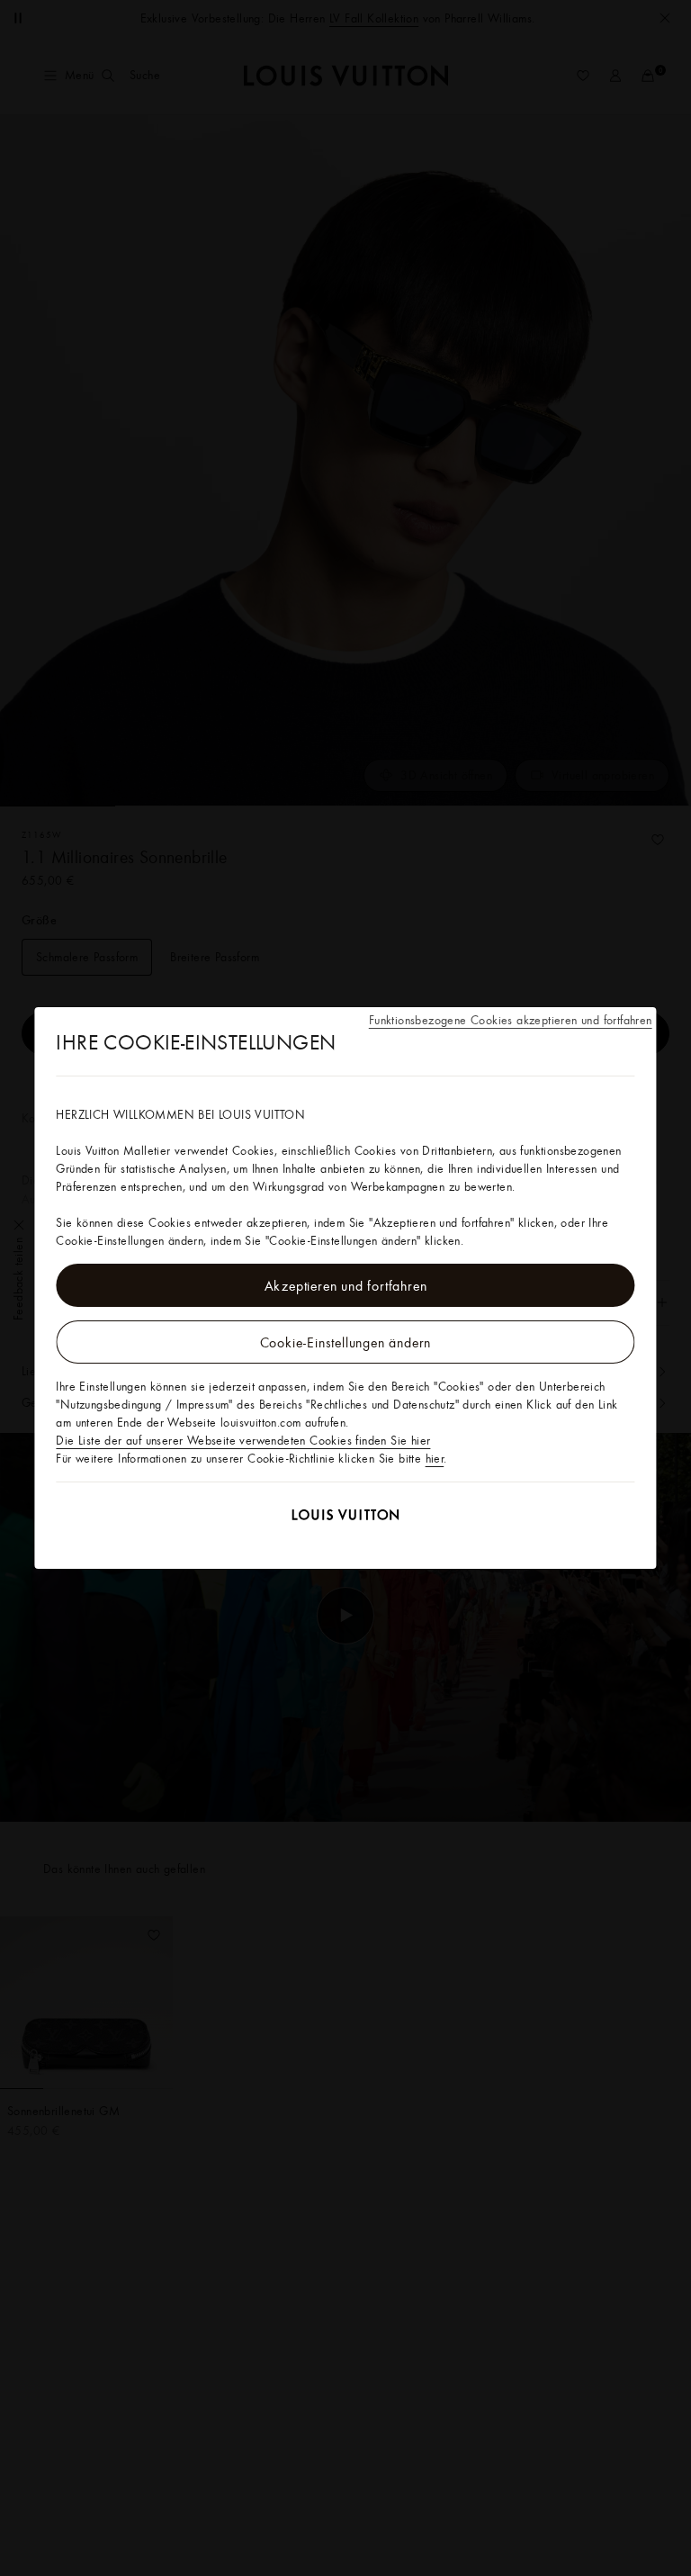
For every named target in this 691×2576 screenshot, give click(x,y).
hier (435, 1458)
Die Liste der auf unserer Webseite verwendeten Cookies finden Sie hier (243, 1440)
